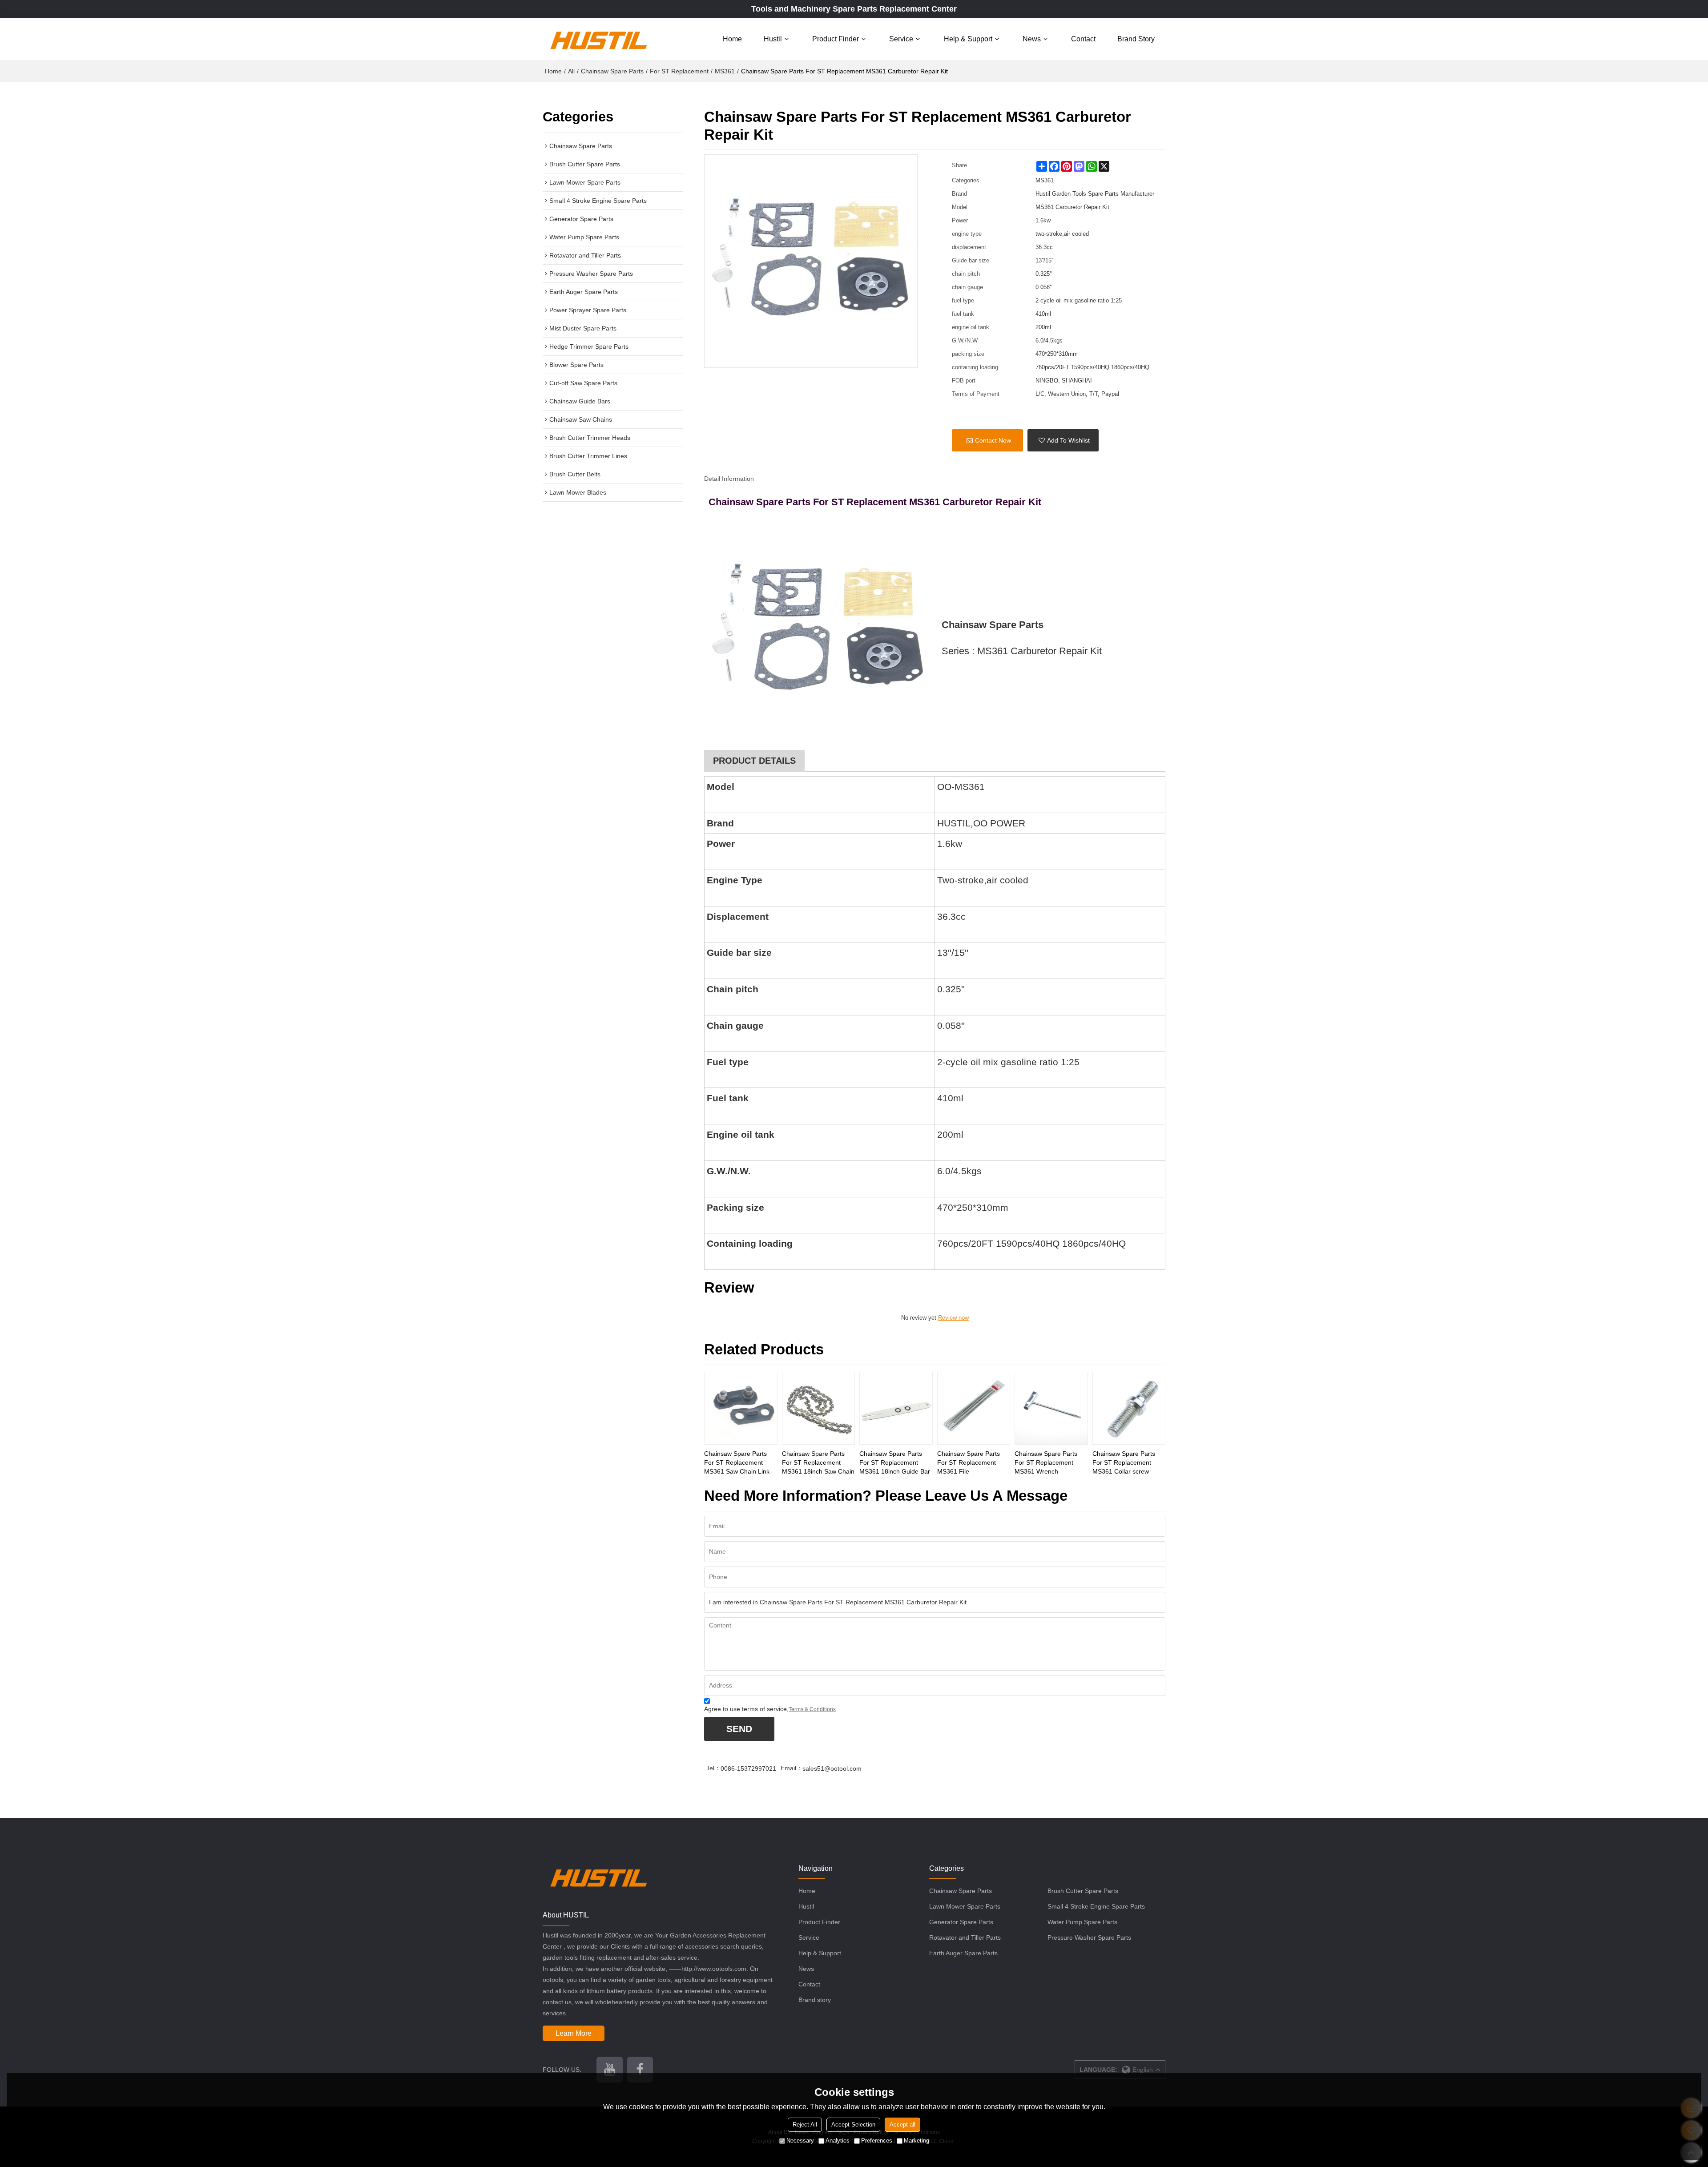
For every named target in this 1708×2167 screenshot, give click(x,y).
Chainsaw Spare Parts (612, 71)
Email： (792, 1768)
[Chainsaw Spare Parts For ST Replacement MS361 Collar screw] (1129, 1408)
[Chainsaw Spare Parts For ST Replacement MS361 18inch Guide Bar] (896, 1408)
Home (732, 39)
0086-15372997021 (748, 1768)
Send (739, 1729)
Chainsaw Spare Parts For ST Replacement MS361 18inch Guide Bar (895, 1462)
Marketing (916, 2141)
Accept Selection (853, 2125)
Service (901, 39)
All (571, 71)
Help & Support (968, 39)
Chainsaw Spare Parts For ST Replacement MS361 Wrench (1046, 1462)
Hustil (773, 39)
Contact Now (993, 440)
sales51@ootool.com (832, 1768)
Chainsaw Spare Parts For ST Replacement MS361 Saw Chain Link (737, 1462)
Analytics (838, 2141)
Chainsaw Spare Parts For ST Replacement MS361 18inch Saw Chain (818, 1462)
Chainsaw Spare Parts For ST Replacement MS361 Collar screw (1124, 1462)
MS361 (725, 71)
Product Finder (836, 39)
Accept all (902, 2125)
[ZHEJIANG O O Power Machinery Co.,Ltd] (598, 39)
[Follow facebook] (640, 2070)
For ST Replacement (679, 71)
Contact (1083, 39)
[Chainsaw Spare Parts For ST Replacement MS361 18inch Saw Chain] (818, 1408)
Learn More (574, 2033)
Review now (953, 1318)
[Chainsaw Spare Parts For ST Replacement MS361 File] (974, 1408)
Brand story (1136, 39)
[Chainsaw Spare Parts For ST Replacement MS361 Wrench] (1051, 1408)
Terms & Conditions (812, 1709)
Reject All (805, 2125)
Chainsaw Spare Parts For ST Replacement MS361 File (969, 1462)
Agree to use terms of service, (770, 1709)
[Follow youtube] (609, 2070)
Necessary (800, 2141)
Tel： (713, 1768)
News (1032, 39)
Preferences (877, 2141)
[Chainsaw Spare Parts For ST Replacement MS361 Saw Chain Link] (741, 1408)
